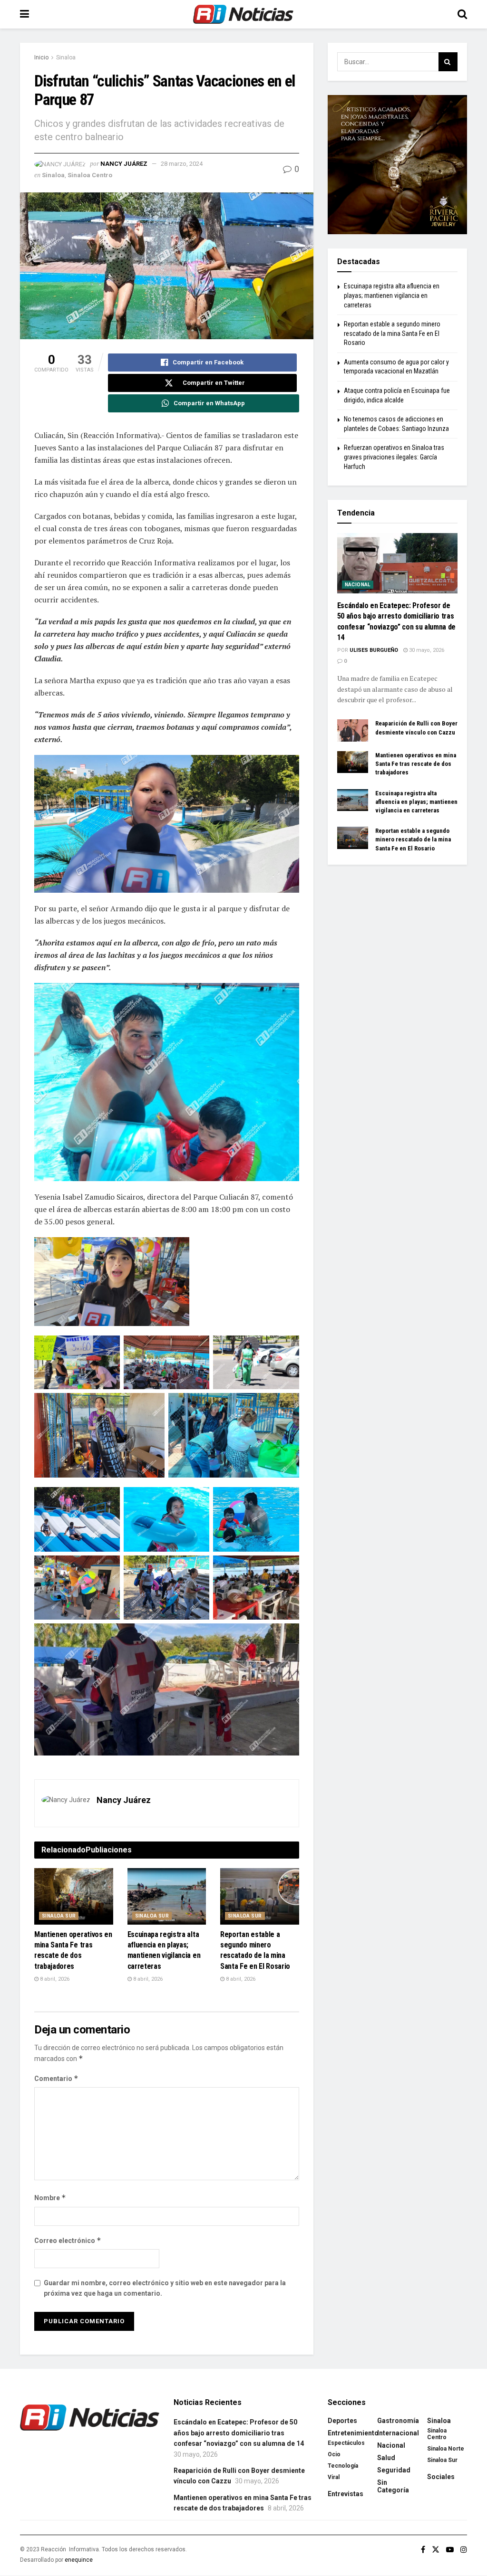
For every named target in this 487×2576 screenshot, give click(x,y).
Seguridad (394, 2470)
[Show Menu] (24, 14)
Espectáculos (346, 2443)
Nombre (50, 2198)
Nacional (358, 585)
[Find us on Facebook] (423, 2550)
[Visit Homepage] (243, 14)
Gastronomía (398, 2421)
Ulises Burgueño (374, 650)
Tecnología (343, 2466)
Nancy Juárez (124, 164)
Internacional (398, 2433)
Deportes (342, 2421)
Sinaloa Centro (90, 175)
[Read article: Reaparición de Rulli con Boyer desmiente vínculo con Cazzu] (353, 730)
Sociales (441, 2477)
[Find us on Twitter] (436, 2550)
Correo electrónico (68, 2240)
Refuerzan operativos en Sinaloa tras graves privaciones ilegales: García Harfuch (394, 457)
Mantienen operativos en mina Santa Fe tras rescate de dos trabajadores (416, 764)
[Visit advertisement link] (397, 165)
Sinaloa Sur (59, 1916)
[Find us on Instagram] (464, 2550)
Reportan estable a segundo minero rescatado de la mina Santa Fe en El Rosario (392, 333)
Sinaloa (66, 57)
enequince (79, 2560)
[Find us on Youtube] (450, 2550)
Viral (334, 2477)
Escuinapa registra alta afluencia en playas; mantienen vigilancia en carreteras (392, 295)
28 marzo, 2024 (182, 164)
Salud (386, 2458)
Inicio (41, 57)
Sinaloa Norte (446, 2449)
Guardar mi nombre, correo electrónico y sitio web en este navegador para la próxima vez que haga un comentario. (165, 2288)
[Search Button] (462, 14)
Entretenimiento (353, 2433)
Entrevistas (346, 2494)
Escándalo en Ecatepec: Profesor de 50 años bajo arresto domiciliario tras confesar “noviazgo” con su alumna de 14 (239, 2433)
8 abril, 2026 (54, 1979)
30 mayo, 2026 (426, 650)
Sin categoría (393, 2486)
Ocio (334, 2454)
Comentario (56, 2078)
